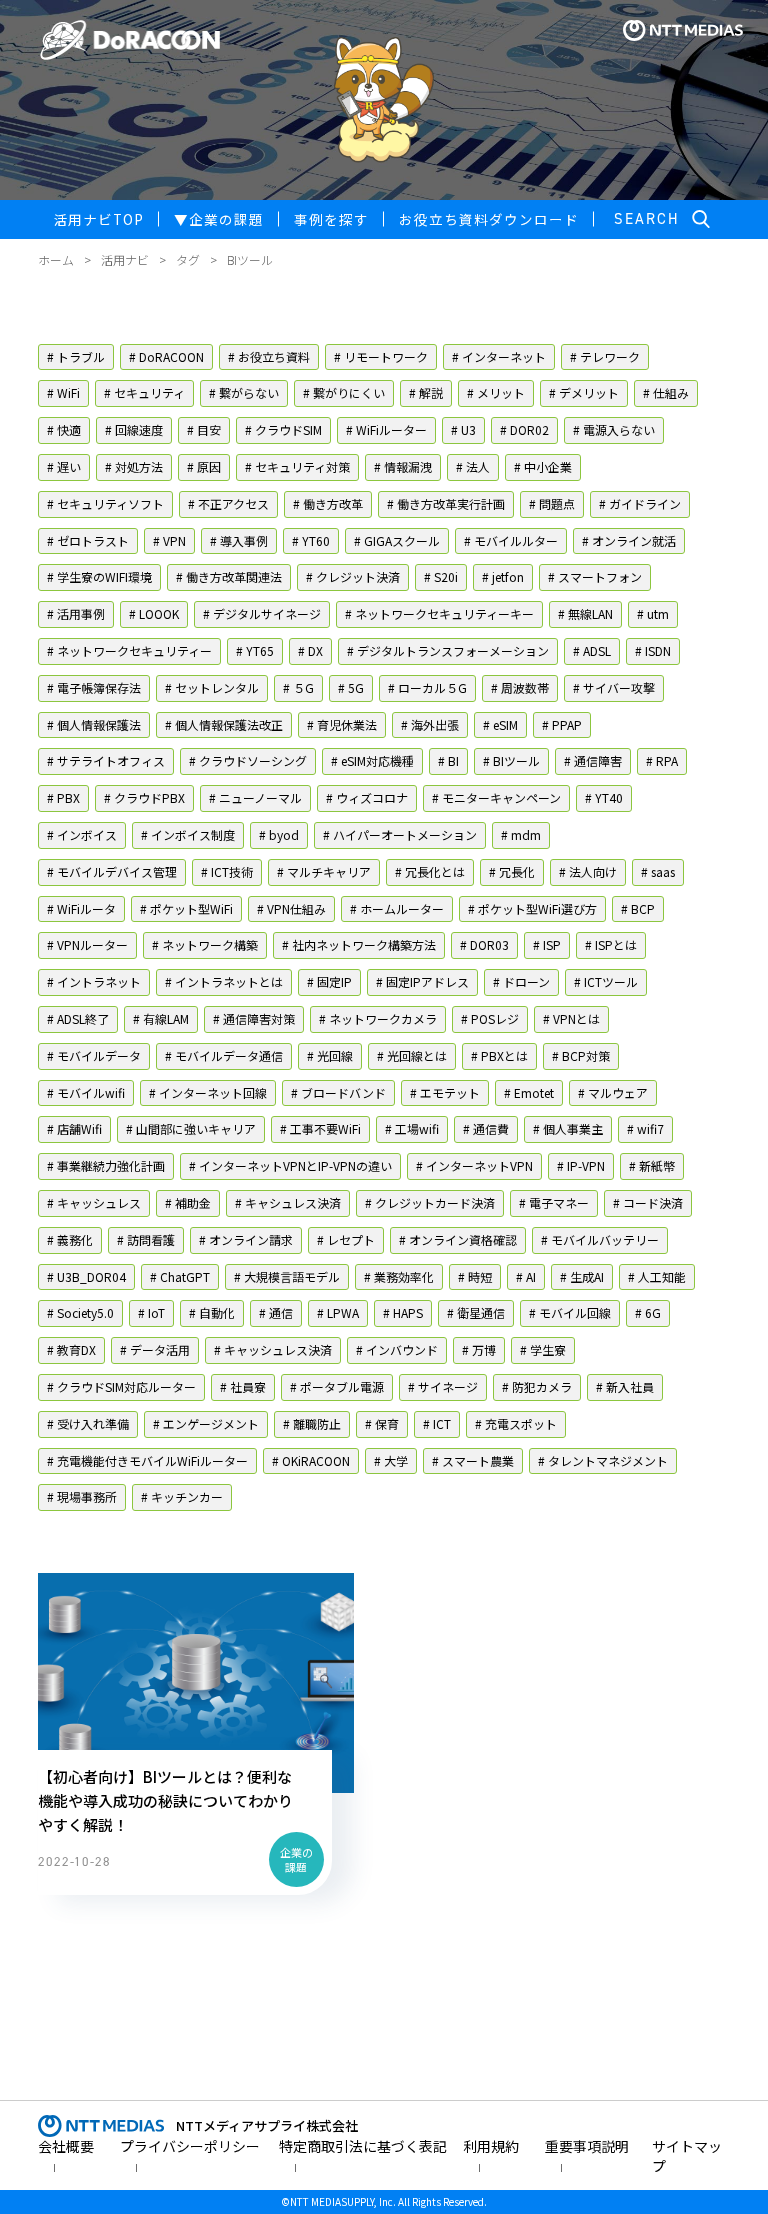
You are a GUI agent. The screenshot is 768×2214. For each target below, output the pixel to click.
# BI (448, 760)
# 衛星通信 (476, 1312)
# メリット (496, 392)
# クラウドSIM (283, 429)
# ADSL (592, 650)
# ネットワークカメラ (378, 1018)
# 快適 (64, 429)
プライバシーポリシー (190, 2146)
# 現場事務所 (82, 1496)
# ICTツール (606, 981)
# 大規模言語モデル (287, 1276)
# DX (310, 650)
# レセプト (346, 1239)
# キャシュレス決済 (288, 1202)
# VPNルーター (87, 944)
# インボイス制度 (188, 834)
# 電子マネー (554, 1202)
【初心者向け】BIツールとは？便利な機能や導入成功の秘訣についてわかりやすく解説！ (165, 1800)
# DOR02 (524, 429)
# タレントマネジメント (603, 1460)
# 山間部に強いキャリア (191, 1128)
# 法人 (473, 466)
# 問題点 (552, 503)
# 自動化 (212, 1312)
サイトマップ (687, 2156)
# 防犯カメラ (537, 1386)
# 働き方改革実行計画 (446, 503)
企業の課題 (219, 219)
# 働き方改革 (328, 503)
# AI (526, 1276)
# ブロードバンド (338, 1092)
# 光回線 (330, 1055)
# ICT (437, 1423)
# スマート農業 (473, 1460)
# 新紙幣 (652, 1165)
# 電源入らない (614, 429)
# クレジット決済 (353, 576)
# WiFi (63, 392)
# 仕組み (666, 392)
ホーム (56, 259)
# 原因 (204, 466)
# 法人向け (588, 871)
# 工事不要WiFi (320, 1128)
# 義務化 (70, 1239)
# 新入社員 (625, 1386)
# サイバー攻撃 (614, 687)
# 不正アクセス (228, 503)
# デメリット (584, 392)
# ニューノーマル (255, 797)
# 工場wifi (412, 1128)
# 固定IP (329, 981)
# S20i (441, 576)
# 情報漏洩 (403, 466)
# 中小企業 (543, 466)
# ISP (547, 944)
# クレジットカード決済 (430, 1202)
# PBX (63, 797)
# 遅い (64, 466)
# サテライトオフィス (106, 760)
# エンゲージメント (206, 1423)
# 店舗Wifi (74, 1128)
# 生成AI (582, 1276)
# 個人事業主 (568, 1128)
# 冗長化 (512, 871)
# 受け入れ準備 (88, 1423)
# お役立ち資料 (269, 356)
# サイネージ (443, 1386)
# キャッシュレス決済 (273, 1349)
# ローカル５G (427, 687)
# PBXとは (499, 1055)
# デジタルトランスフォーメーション (448, 650)
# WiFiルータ (81, 908)
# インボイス (82, 834)
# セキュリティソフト (105, 503)
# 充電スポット (516, 1423)
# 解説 (426, 392)
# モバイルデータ (94, 1055)
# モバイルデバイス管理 (112, 871)
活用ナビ (125, 259)
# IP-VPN (581, 1165)
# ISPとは (611, 944)
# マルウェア (613, 1092)
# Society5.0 (80, 1312)
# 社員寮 (243, 1386)
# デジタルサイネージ (262, 613)
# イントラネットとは (224, 981)
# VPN (169, 540)
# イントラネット (94, 981)
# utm (653, 613)
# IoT (151, 1312)
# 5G (351, 687)
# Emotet (529, 1092)
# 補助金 (188, 1202)
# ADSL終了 (78, 1018)
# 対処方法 (134, 466)
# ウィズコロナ (367, 797)
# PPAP (562, 724)
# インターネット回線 (208, 1092)
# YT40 (604, 797)
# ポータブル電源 (337, 1386)
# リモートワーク (381, 356)
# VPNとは (571, 1018)
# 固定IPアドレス (422, 981)
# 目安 (204, 429)
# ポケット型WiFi (186, 908)
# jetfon (503, 576)
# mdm (521, 834)
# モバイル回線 (570, 1312)
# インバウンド (397, 1349)
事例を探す (331, 219)
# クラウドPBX (144, 797)
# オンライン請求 (246, 1239)
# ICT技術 (227, 871)
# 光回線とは (412, 1055)
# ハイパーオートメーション (400, 834)
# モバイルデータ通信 (224, 1055)
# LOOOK (154, 613)
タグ (188, 259)
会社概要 (66, 2146)
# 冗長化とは (430, 871)
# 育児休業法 (342, 724)
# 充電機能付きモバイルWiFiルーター (147, 1460)
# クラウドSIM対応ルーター (121, 1386)
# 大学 (391, 1460)
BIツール (250, 259)
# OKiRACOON (311, 1460)
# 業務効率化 (399, 1276)
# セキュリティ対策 (297, 466)
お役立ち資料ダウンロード (489, 219)
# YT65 (255, 650)
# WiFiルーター (386, 429)
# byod (279, 834)
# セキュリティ (144, 392)
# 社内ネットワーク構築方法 (359, 944)
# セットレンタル (212, 687)
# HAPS (403, 1312)
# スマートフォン (595, 576)
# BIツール (511, 760)
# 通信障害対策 (254, 1018)
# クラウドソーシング (248, 760)
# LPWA (338, 1312)
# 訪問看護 (146, 1239)
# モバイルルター (511, 540)
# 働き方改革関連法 (229, 576)
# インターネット (499, 356)
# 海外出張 (430, 724)
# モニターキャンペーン (496, 797)
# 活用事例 (76, 613)
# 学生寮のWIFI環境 (99, 576)
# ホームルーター (397, 908)
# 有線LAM (161, 1018)
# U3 (463, 429)
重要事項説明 (587, 2146)
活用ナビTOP (98, 219)
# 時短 (475, 1276)
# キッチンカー (182, 1496)
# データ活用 (155, 1349)
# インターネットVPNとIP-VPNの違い (290, 1165)
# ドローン (521, 981)
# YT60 (311, 540)
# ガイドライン (640, 503)
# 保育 (382, 1423)
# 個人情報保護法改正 (224, 724)
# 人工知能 (657, 1276)
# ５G (298, 687)
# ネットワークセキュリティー (129, 650)
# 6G (648, 1312)
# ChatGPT (180, 1276)
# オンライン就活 (629, 540)
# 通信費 (486, 1128)
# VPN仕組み (291, 908)
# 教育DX (71, 1349)
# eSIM (500, 724)
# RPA (662, 760)
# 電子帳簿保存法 (94, 687)
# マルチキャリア (324, 871)
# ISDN (653, 650)
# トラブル (76, 356)
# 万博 (479, 1349)
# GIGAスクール (397, 540)
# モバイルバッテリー (600, 1239)
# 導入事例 (239, 540)
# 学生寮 (543, 1349)
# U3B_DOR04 (86, 1276)
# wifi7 (645, 1128)
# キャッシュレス (94, 1202)
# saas (658, 871)
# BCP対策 (581, 1055)
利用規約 (491, 2146)
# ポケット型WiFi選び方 (532, 908)
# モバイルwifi (86, 1092)
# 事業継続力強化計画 (106, 1165)
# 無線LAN (585, 613)
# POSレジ (490, 1018)
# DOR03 (484, 944)
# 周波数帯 (520, 687)
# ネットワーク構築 (205, 944)
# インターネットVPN (474, 1165)
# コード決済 (648, 1202)
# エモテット (445, 1092)
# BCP (638, 908)
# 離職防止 (312, 1423)
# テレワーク (605, 356)
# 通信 (276, 1312)
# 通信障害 (593, 760)
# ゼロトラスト (88, 540)
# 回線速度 (134, 429)
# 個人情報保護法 (94, 724)
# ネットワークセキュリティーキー (439, 613)
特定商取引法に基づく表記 (363, 2146)
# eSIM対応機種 (372, 760)
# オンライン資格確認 (458, 1239)
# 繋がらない (244, 392)
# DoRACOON (166, 356)
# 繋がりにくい (344, 392)
